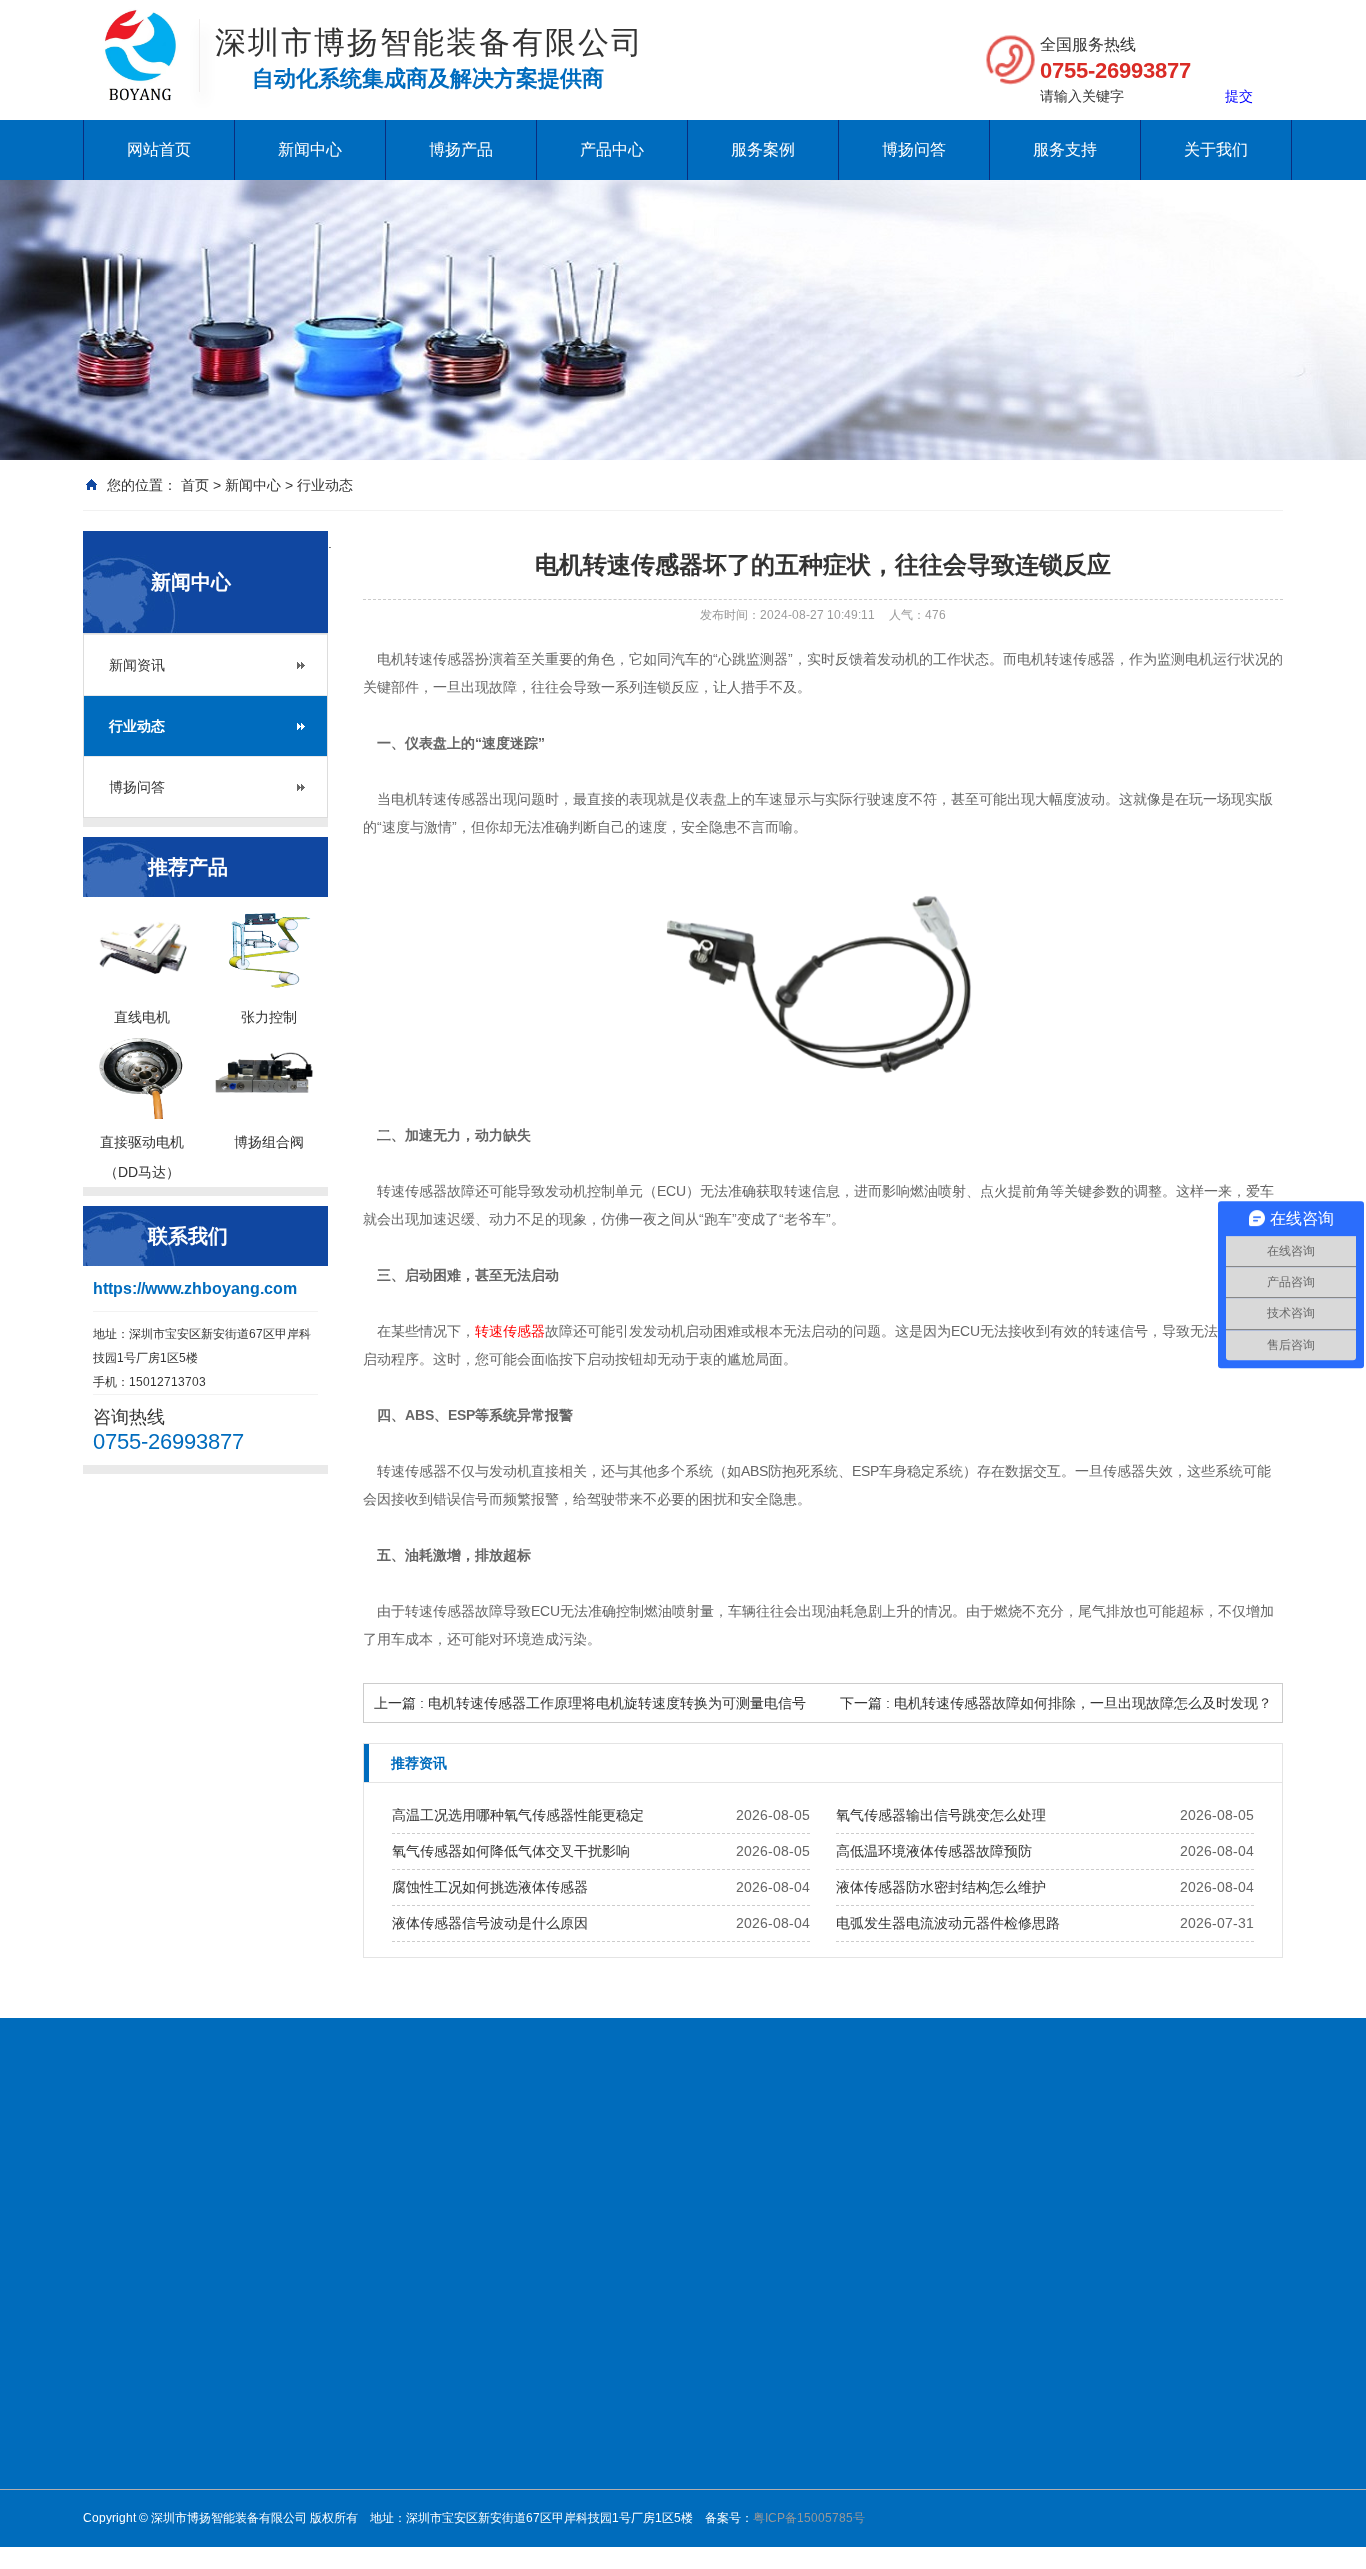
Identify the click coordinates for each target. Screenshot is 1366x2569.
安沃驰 (771, 2400)
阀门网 (269, 2160)
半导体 (911, 2452)
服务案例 (763, 149)
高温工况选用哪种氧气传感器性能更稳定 (518, 1815)
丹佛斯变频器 (481, 2160)
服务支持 (1065, 149)
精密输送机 (643, 2478)
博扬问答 (914, 149)
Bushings (1014, 2160)
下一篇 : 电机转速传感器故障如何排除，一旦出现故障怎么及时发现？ (1056, 1703)
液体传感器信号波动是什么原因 (490, 1923)
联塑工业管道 (919, 2160)
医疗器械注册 (653, 2160)
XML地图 (177, 2185)
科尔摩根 (777, 2452)
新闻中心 (310, 149)
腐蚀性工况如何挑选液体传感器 (490, 1887)
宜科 (765, 2530)
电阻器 (1164, 2160)
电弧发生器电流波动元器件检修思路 (948, 1923)
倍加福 (771, 2348)
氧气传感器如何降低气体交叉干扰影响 (511, 1851)
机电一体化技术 (363, 2160)
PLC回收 (1094, 2160)
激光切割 (917, 2426)
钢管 (731, 2160)
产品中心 (612, 149)
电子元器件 (923, 2374)
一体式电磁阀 (649, 2348)
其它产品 (777, 2556)
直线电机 (777, 2322)
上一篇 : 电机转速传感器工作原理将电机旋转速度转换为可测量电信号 (590, 1703)
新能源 (911, 2348)
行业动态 (325, 485)
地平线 (107, 2185)
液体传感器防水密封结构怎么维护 (941, 1887)
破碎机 (567, 2160)
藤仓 (765, 2374)
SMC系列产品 (650, 2504)
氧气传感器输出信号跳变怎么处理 (941, 1815)
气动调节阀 (643, 2426)
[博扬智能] (140, 30)
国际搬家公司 (809, 2160)
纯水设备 (199, 2160)
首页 (195, 485)
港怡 (1218, 2160)
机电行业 (917, 2322)
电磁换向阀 (643, 2374)
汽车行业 (917, 2504)
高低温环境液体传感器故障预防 (934, 1851)
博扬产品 (461, 149)
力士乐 (771, 2426)
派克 (765, 2504)
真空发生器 (643, 2400)
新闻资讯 (137, 665)
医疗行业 (917, 2400)
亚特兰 (771, 2478)
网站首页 (159, 149)
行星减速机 (643, 2322)
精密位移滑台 (649, 2452)
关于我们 (1216, 149)
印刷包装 (917, 2478)
